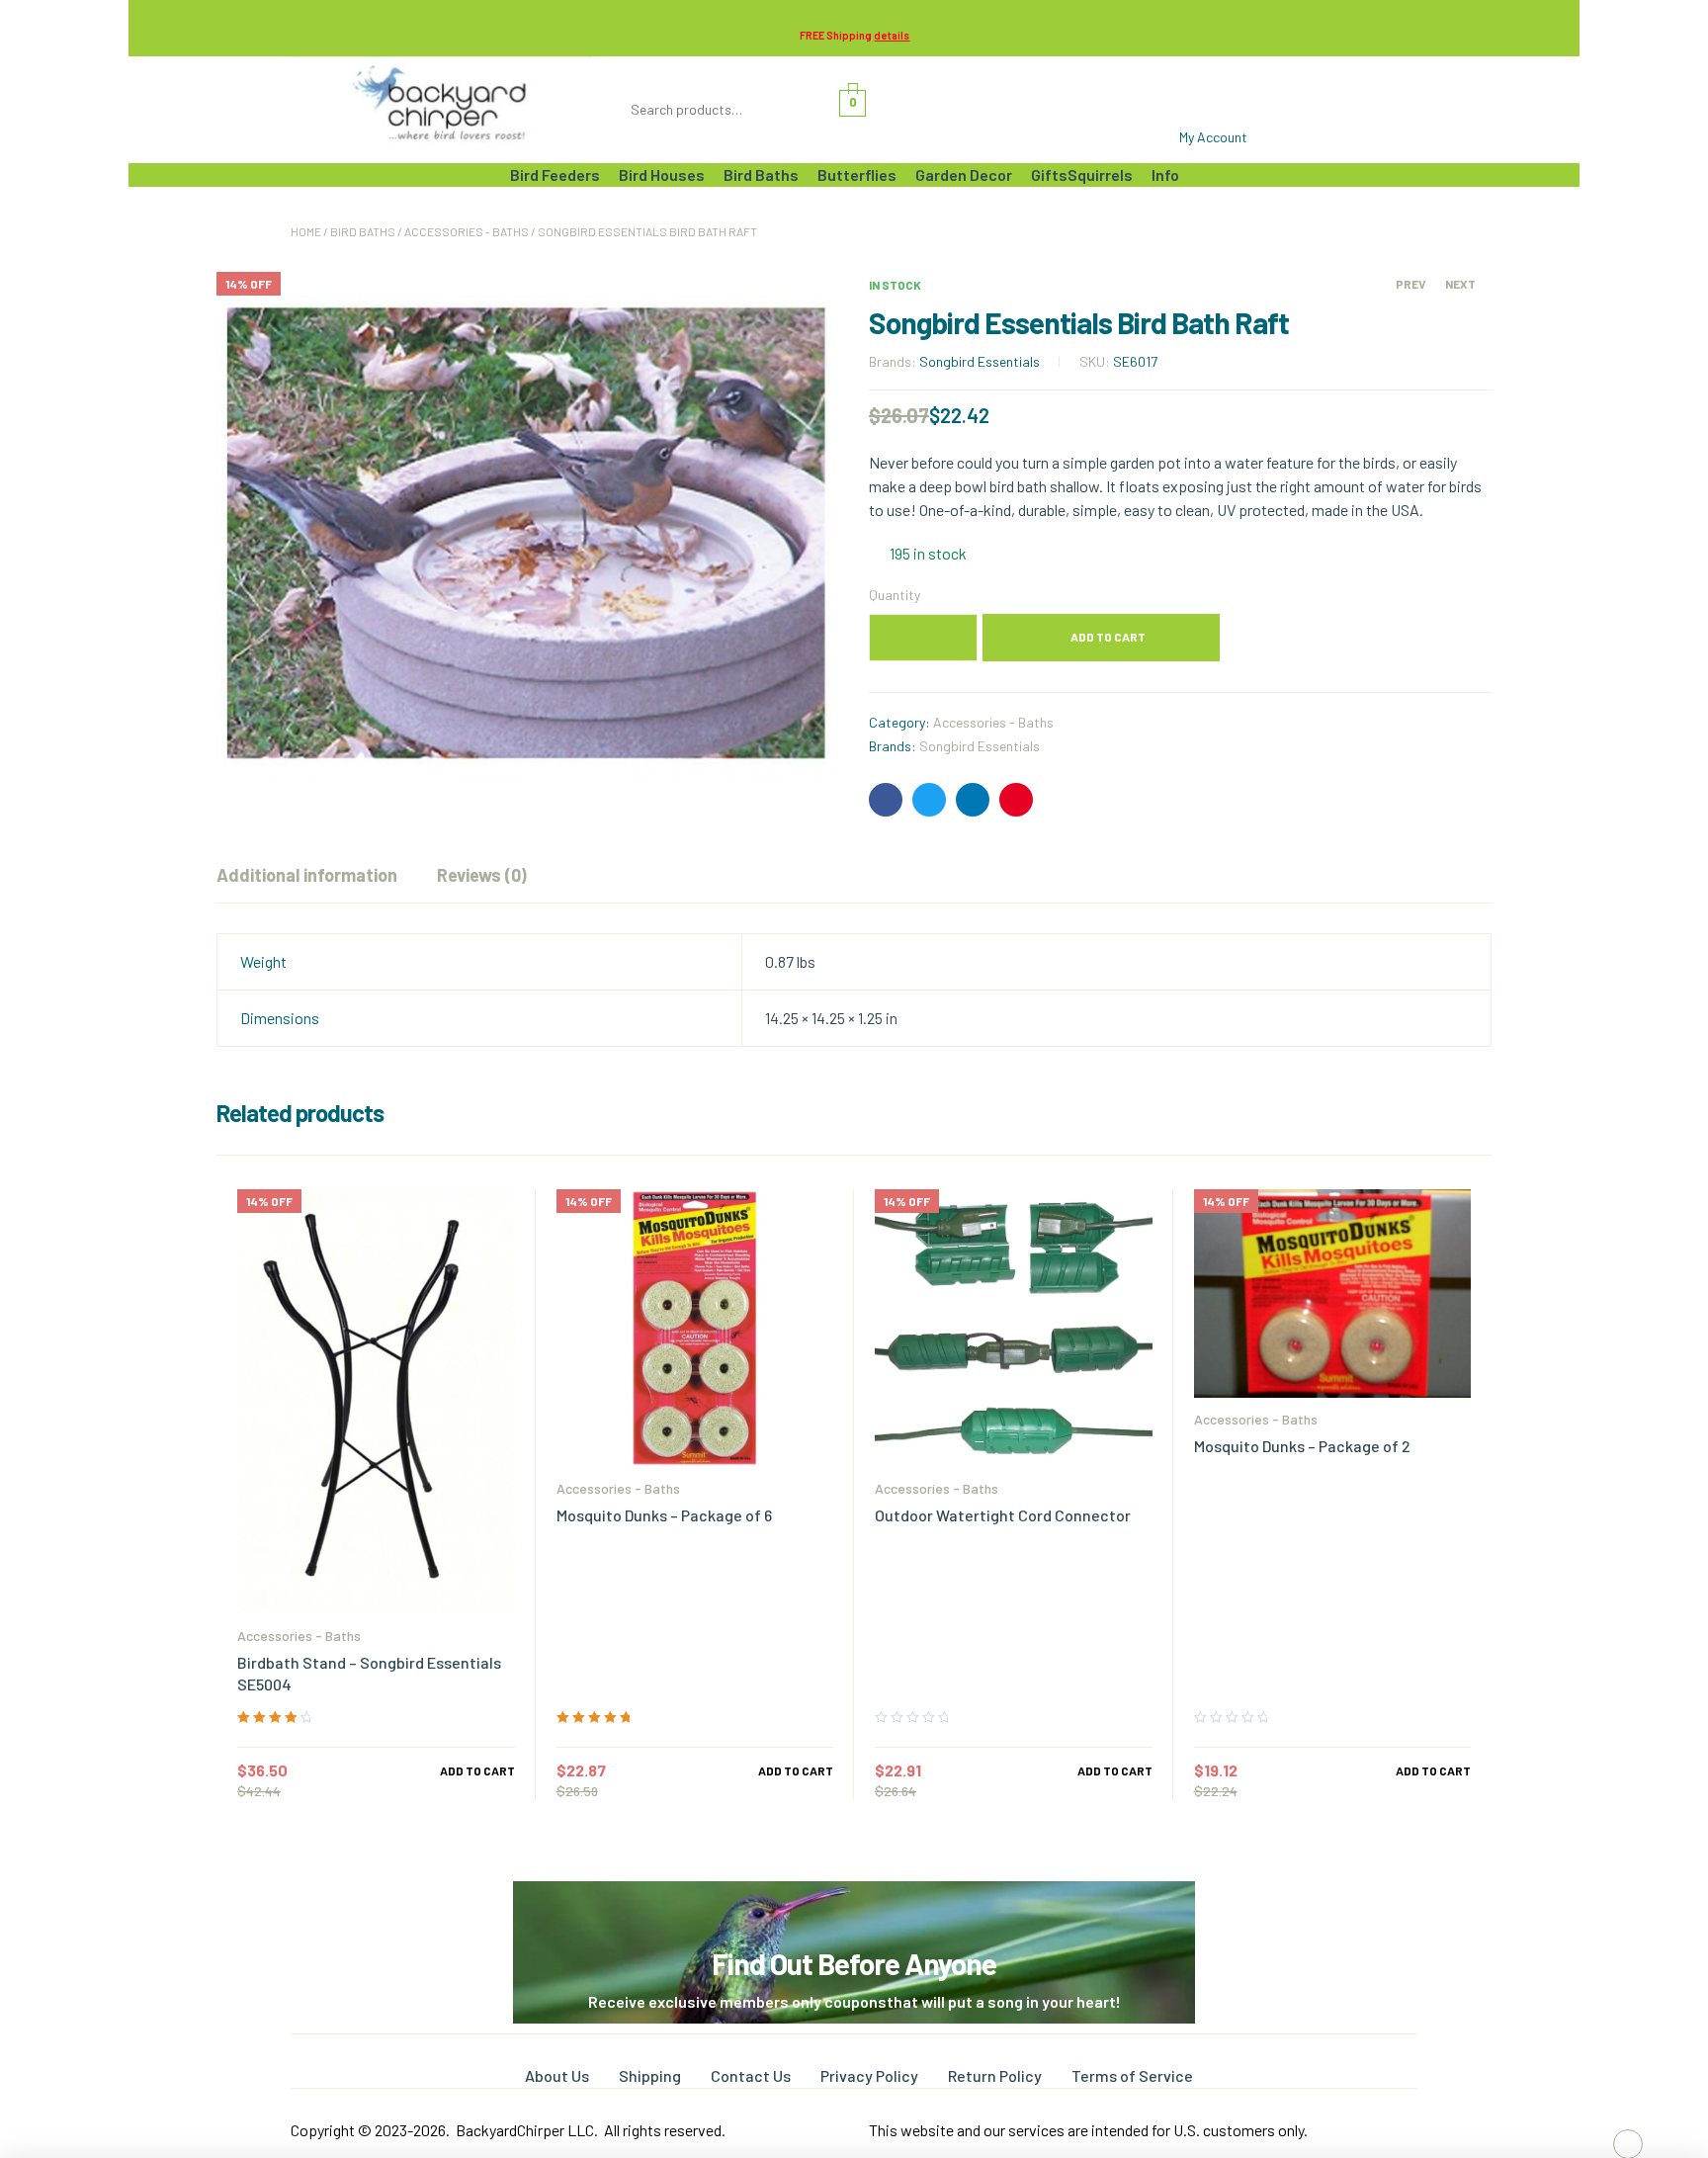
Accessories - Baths (467, 231)
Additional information (307, 875)
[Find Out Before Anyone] (854, 1908)
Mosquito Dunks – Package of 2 (1302, 1446)
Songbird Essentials (980, 361)
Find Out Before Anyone (854, 1963)
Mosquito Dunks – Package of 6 (664, 1515)
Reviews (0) (482, 875)
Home (306, 231)
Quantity (895, 595)
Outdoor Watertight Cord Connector (1003, 1515)
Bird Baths (363, 231)
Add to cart (1108, 637)
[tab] (307, 875)
